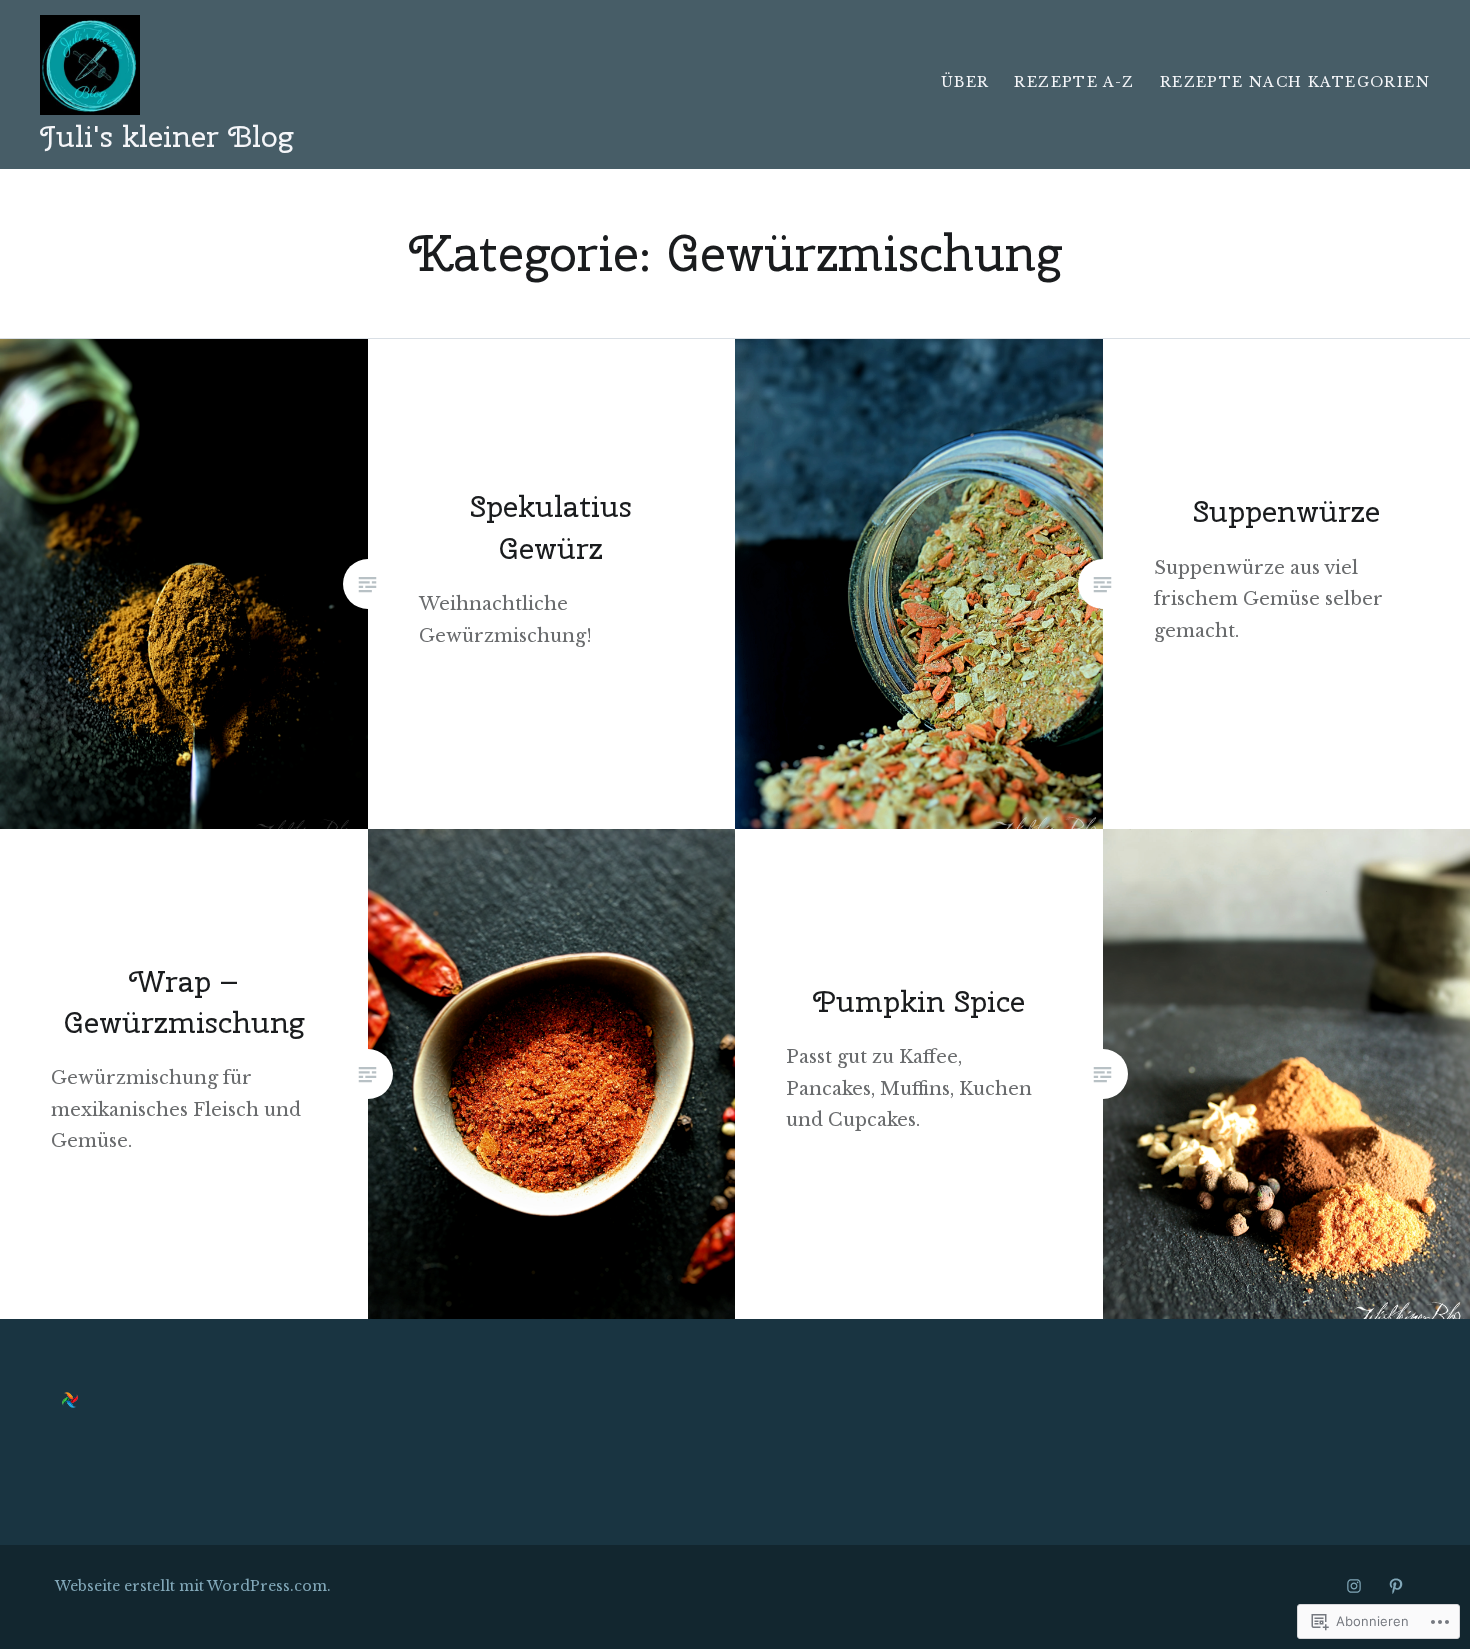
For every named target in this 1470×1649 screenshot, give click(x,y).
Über (965, 82)
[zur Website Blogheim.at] (70, 1402)
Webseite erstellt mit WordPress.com (191, 1586)
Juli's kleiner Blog (166, 136)
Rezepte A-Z (1074, 82)
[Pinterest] (1396, 1586)
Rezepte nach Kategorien (1295, 82)
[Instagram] (1354, 1586)
